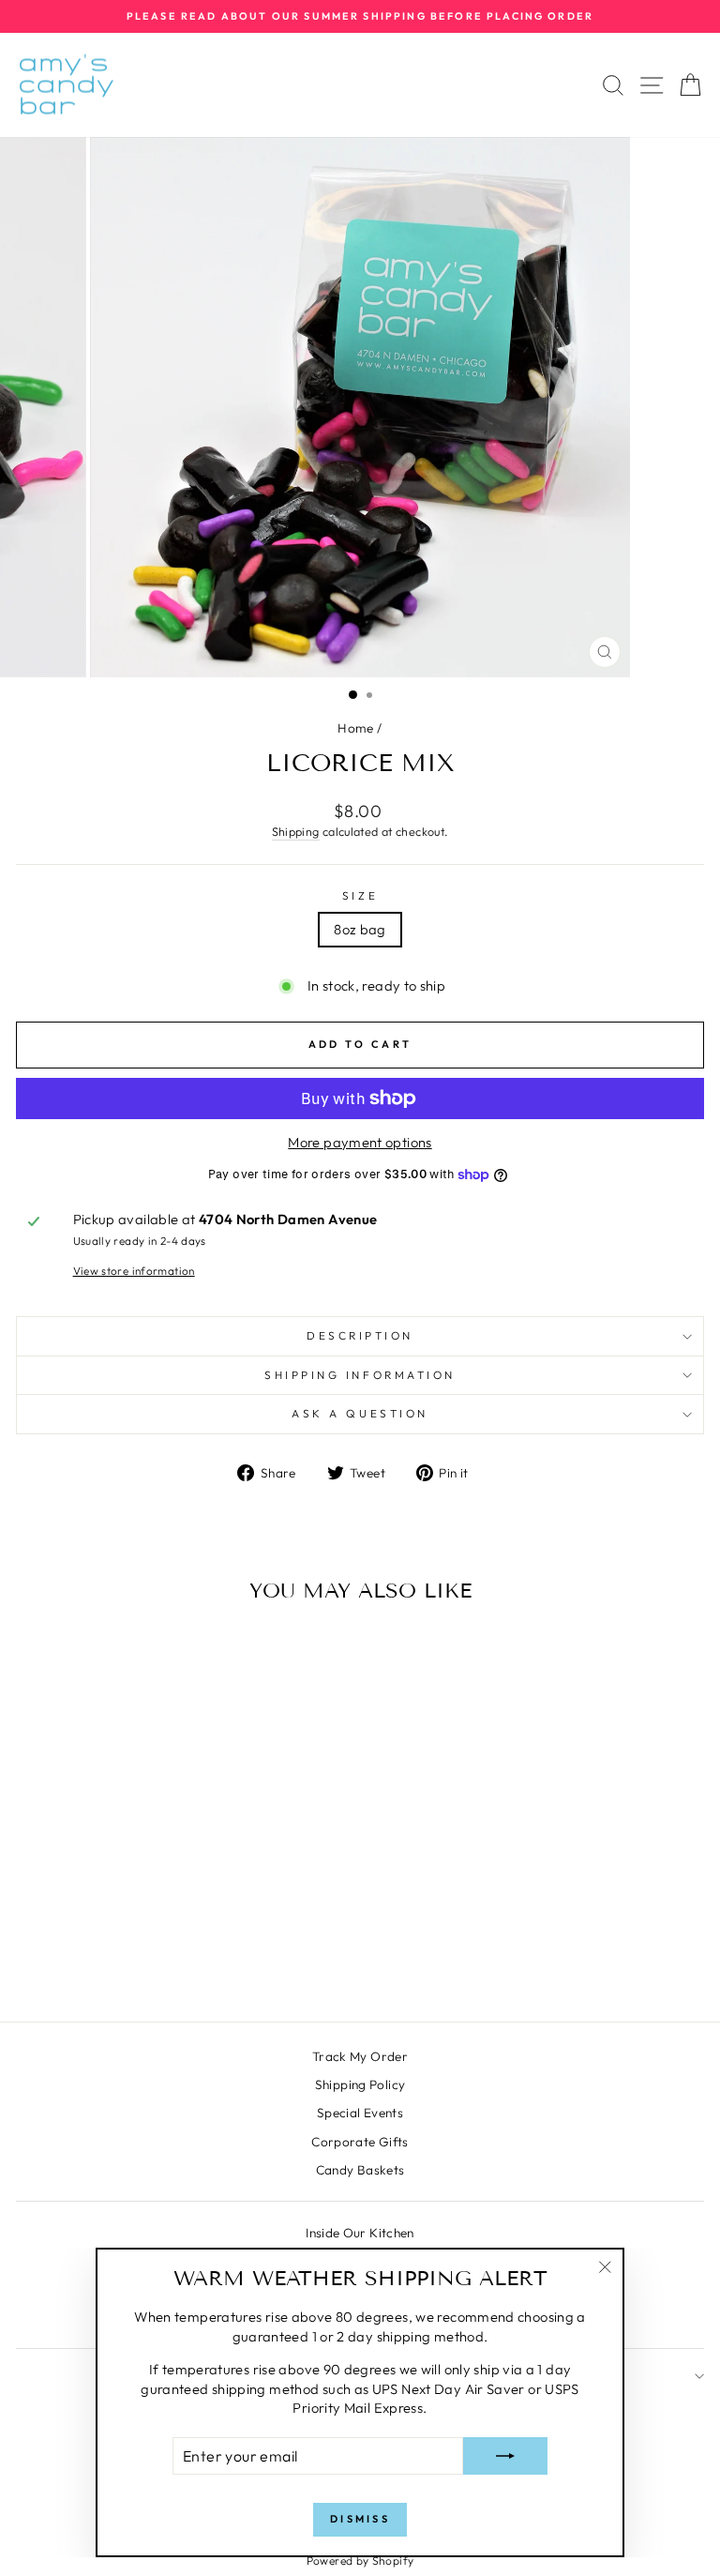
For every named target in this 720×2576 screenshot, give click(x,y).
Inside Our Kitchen (360, 2233)
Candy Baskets (360, 2170)
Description (360, 1335)
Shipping (296, 831)
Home (355, 728)
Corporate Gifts (360, 2142)
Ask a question (360, 1413)
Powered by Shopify (360, 2561)
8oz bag (360, 929)
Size (360, 895)
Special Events (360, 2113)
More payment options (360, 1142)
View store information (134, 1271)
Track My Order (360, 2056)
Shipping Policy (360, 2084)
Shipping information (360, 1375)
